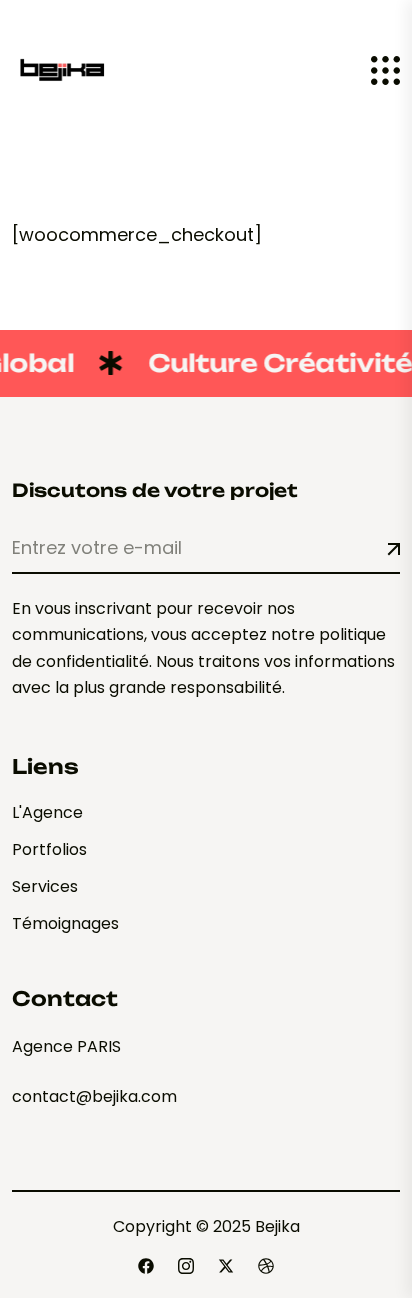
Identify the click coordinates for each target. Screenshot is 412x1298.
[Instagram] (186, 1266)
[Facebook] (146, 1266)
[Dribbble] (266, 1266)
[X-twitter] (226, 1266)
